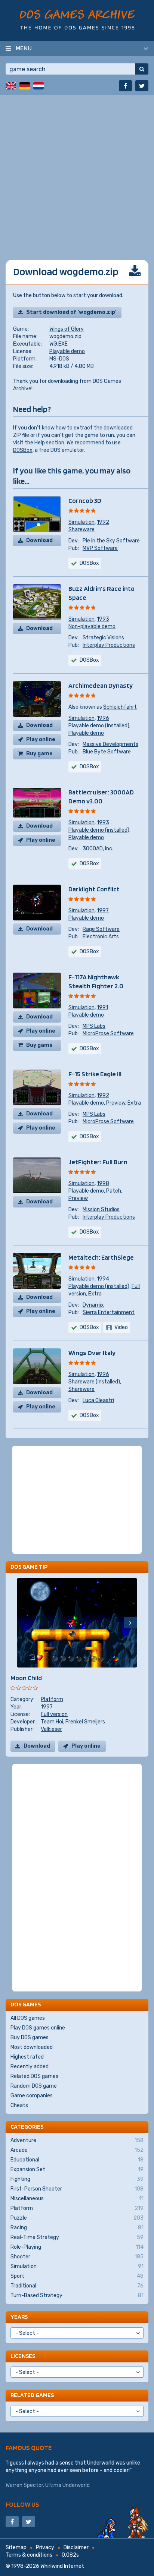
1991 (102, 1007)
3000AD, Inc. (98, 849)
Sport (77, 2276)
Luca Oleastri (98, 1400)
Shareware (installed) (94, 1382)
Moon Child (26, 1678)
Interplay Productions (109, 645)
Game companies (32, 2096)
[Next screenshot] (130, 1623)
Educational (77, 2160)
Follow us (22, 2504)
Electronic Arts (101, 937)
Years (19, 2317)
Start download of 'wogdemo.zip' (71, 312)
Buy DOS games (30, 2038)
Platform (52, 1699)
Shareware (81, 530)
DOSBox (23, 450)
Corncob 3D (85, 500)
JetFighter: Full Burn (98, 1162)
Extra (134, 1103)
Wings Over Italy (92, 1353)
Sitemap (16, 2547)
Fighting (77, 2179)
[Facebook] (125, 86)
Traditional (77, 2286)
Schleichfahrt (120, 707)
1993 (103, 619)
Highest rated (27, 2057)
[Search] (142, 69)
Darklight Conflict (94, 889)
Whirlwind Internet (62, 2566)
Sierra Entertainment (109, 1312)
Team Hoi (52, 1722)
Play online (41, 739)
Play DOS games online (38, 2028)
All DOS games (28, 2018)
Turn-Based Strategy (77, 2295)
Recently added (30, 2067)
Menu (24, 48)
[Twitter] (142, 86)
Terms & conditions (29, 2555)
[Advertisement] (77, 172)
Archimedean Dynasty (101, 685)
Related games (32, 2395)
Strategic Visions (103, 638)
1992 (103, 522)
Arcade (77, 2150)
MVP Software (100, 548)
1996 (103, 718)
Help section (49, 443)
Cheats (19, 2105)
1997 (103, 911)
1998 (103, 1183)
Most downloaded (32, 2047)
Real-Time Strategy (77, 2237)
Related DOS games (34, 2076)
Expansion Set (77, 2169)
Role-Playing (77, 2247)
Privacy (45, 2547)
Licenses (23, 2356)
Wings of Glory (67, 329)
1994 (103, 1279)
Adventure (77, 2140)
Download (39, 540)
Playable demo (67, 351)
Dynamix (93, 1305)
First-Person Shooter (77, 2189)
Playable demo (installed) (99, 726)
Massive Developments (110, 744)
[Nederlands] (38, 86)
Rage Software (101, 929)
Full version (54, 1714)
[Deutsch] (25, 86)
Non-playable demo (92, 626)
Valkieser (51, 1729)
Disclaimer (76, 2547)
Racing (77, 2228)
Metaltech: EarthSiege (101, 1257)
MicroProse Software (108, 1034)
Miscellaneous (77, 2199)
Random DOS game (34, 2086)
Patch (114, 1191)
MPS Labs (94, 1026)
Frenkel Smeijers (85, 1722)
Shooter (77, 2257)
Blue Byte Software (107, 752)
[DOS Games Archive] (77, 20)
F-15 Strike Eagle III (95, 1074)
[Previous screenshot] (24, 1623)
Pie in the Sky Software (111, 541)
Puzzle (77, 2218)
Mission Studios (101, 1210)
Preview (116, 1103)
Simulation (81, 522)
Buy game (39, 754)
